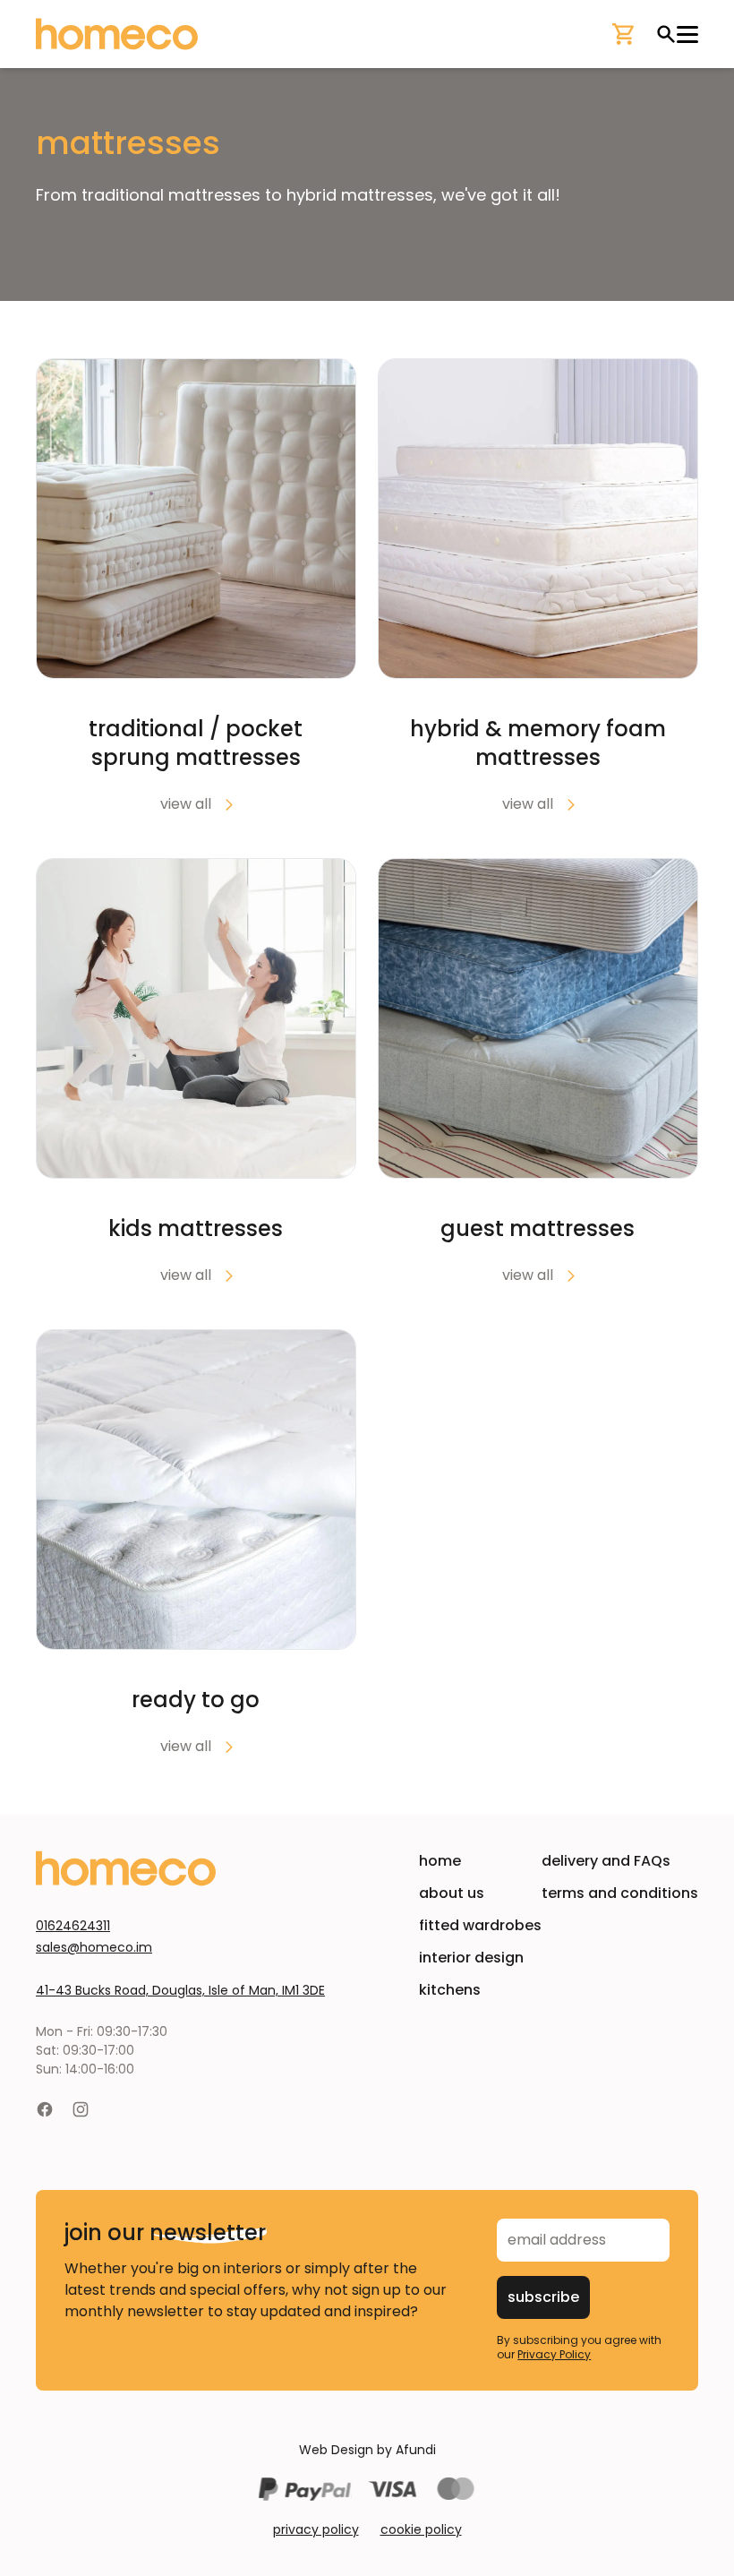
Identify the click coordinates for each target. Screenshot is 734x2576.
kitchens (450, 1990)
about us (452, 1893)
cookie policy (421, 2529)
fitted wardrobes (480, 1925)
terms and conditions (620, 1893)
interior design (471, 1958)
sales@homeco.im (94, 1947)
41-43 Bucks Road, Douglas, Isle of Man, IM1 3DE (180, 1990)
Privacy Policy (554, 2354)
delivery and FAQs (606, 1861)
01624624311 (73, 1926)
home (440, 1861)
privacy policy (316, 2529)
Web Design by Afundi (367, 2450)
